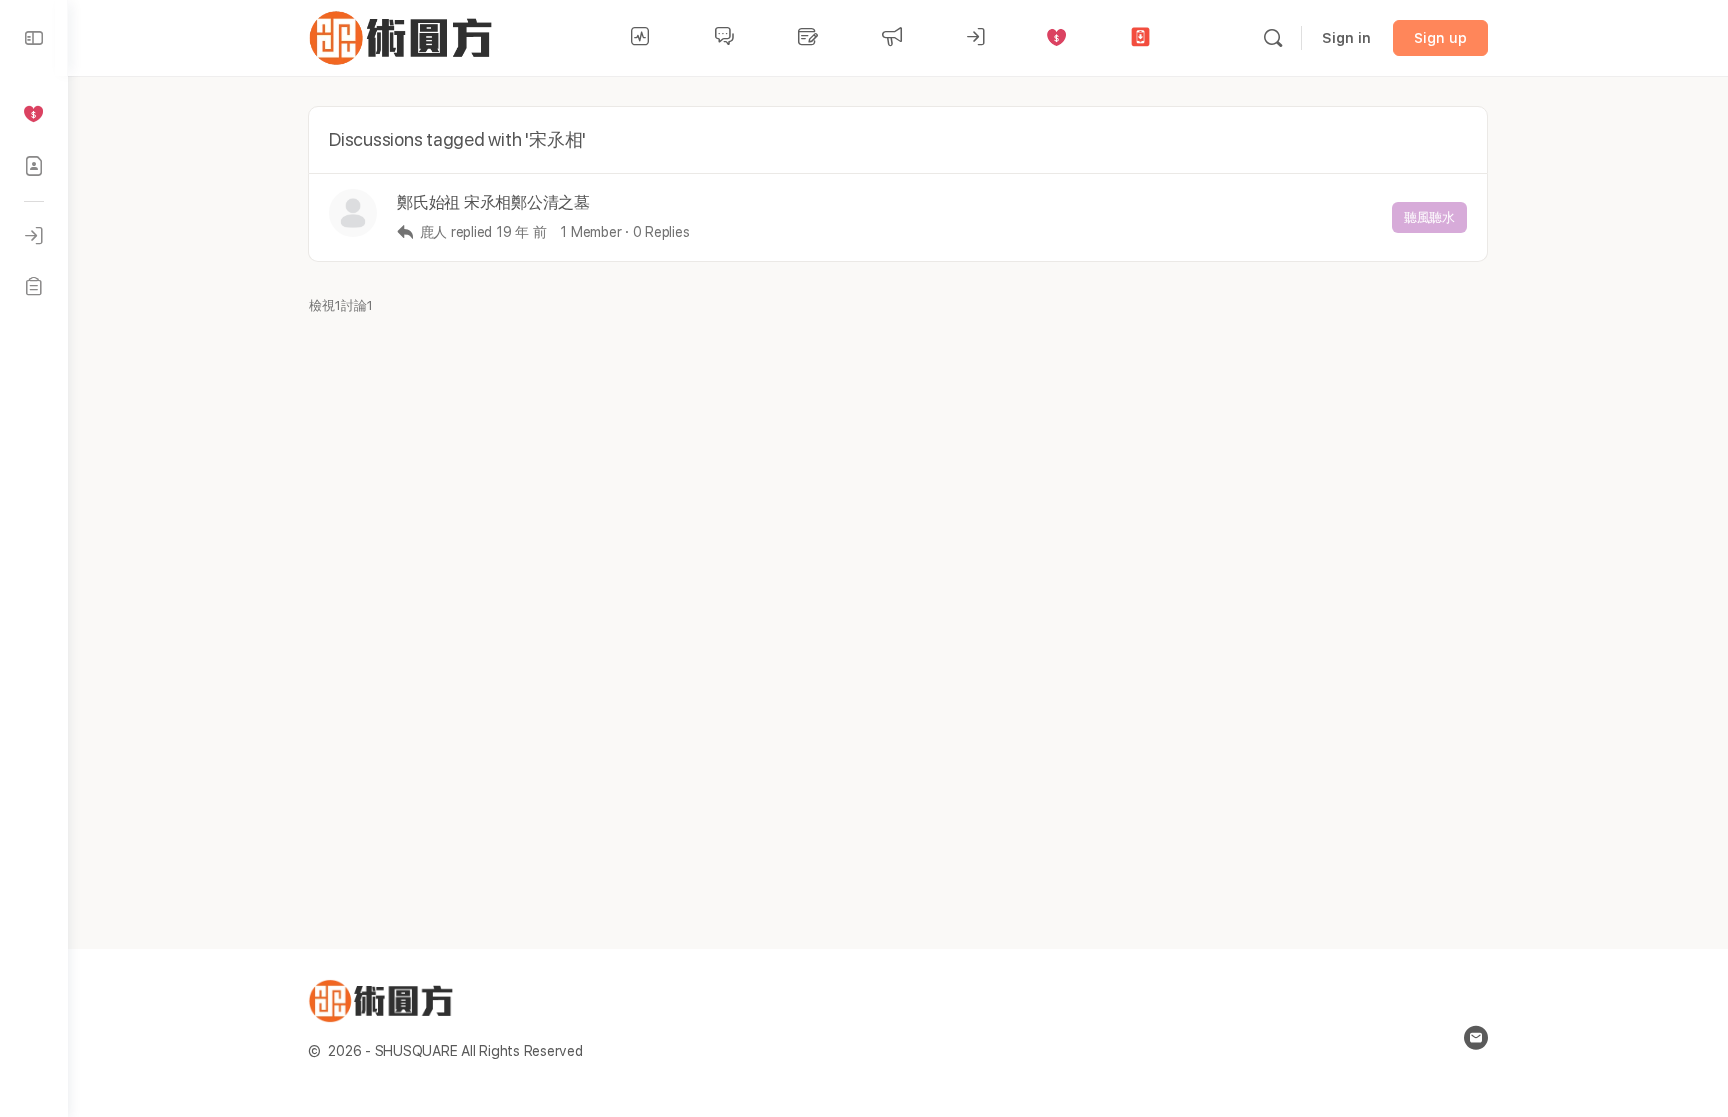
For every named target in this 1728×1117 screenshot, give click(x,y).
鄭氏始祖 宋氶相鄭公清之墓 (493, 202)
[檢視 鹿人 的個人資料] (353, 213)
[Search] (1273, 38)
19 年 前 (521, 232)
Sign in (1346, 38)
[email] (1476, 1038)
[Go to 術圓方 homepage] (404, 35)
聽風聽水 (1429, 217)
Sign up (1440, 38)
